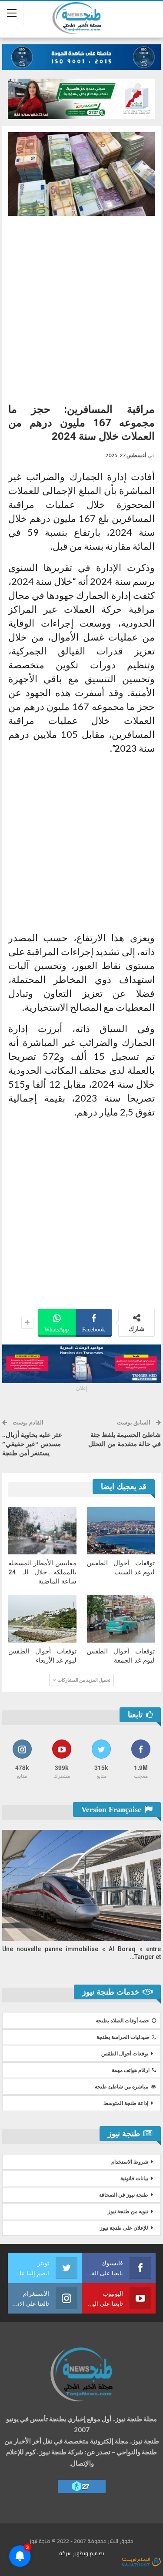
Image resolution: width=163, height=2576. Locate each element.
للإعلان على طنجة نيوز (124, 2228)
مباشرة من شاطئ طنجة (121, 2087)
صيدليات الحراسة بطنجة (123, 2037)
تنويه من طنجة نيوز (128, 2211)
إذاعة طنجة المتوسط (126, 2103)
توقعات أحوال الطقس (125, 2054)
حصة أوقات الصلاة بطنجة (122, 2021)
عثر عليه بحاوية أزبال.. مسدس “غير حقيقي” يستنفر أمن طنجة (32, 1444)
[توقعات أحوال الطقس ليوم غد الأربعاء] (42, 1619)
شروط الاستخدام (130, 2162)
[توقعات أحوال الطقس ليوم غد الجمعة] (121, 1619)
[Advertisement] (81, 306)
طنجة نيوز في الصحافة (124, 2195)
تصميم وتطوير (89, 2553)
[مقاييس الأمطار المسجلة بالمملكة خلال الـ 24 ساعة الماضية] (42, 1531)
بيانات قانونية (134, 2178)
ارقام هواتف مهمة (131, 2070)
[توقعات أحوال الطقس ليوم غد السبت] (121, 1531)
